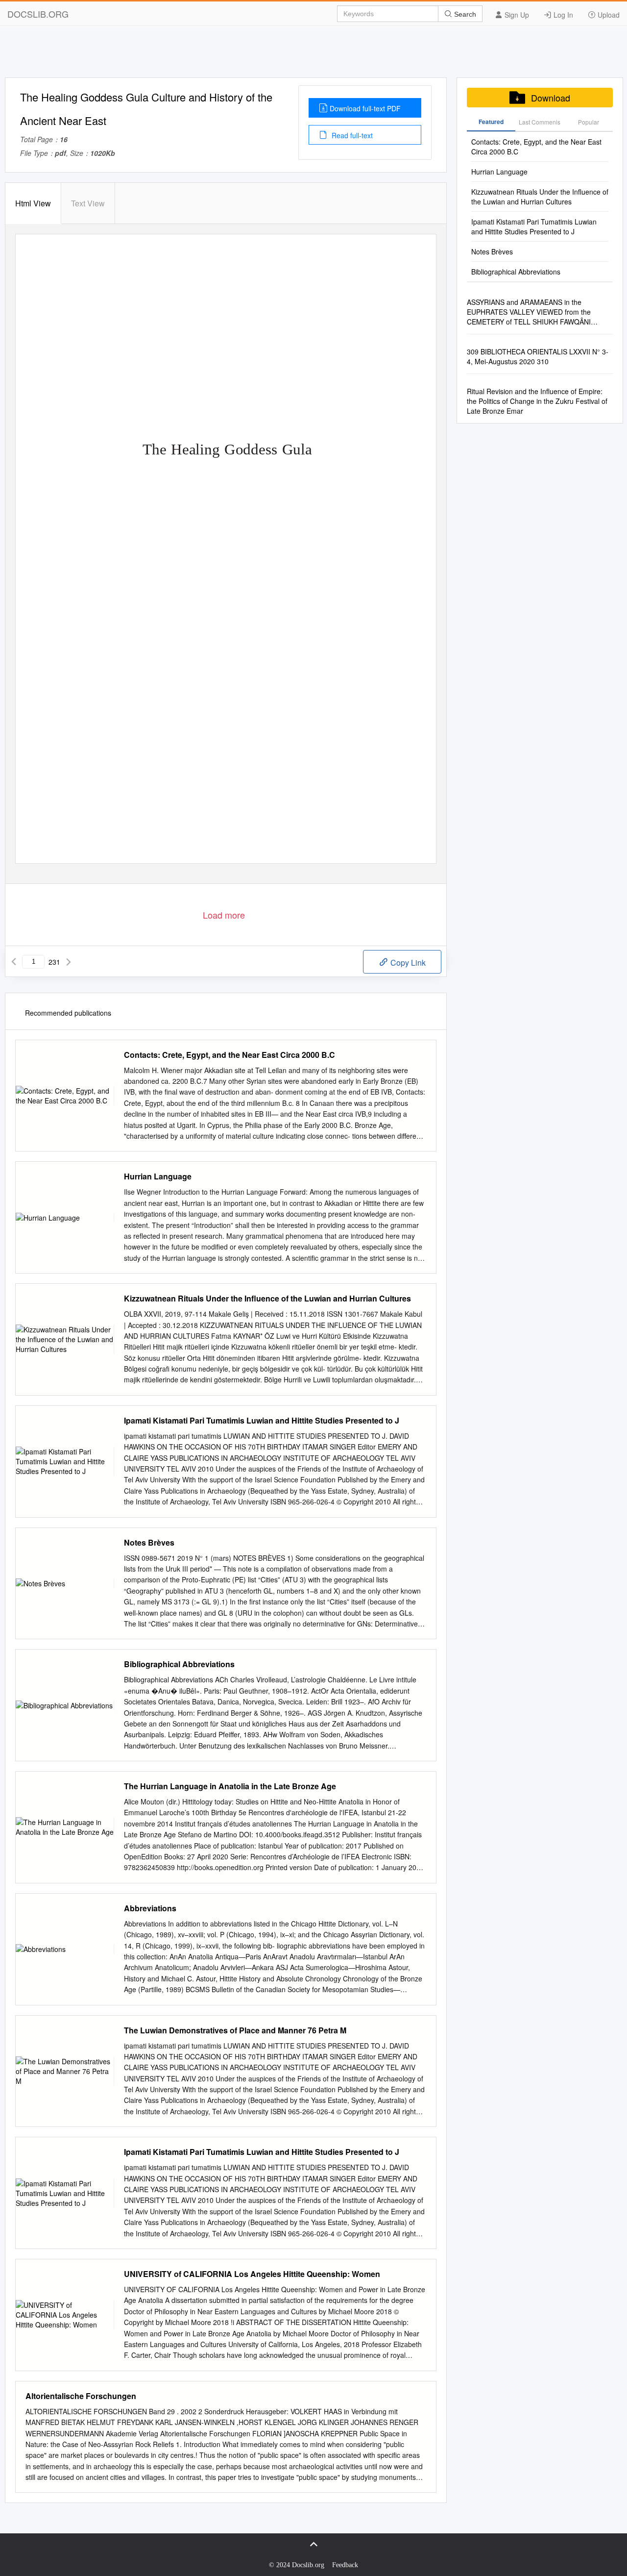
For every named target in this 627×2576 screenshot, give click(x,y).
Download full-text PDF (365, 108)
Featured (491, 122)
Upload (608, 15)
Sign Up (516, 15)
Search (464, 14)
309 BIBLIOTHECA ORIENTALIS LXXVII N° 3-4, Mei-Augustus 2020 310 (538, 356)
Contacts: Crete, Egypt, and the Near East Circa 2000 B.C (229, 1055)
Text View (88, 203)
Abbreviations (150, 1908)
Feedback (345, 2565)
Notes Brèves (149, 1543)
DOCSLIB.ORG (38, 14)
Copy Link (407, 963)
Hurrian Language (158, 1176)
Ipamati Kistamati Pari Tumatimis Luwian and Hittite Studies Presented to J (262, 1421)
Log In (562, 15)
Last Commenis (540, 122)
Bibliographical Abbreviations (179, 1664)
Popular (589, 122)
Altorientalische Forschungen (81, 2396)
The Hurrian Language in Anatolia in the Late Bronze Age (230, 1786)
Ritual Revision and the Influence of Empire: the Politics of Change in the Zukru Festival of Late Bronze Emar (537, 401)
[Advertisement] (313, 55)
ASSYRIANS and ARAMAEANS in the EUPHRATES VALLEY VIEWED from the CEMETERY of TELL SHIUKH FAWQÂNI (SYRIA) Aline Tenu (529, 312)
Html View (33, 203)
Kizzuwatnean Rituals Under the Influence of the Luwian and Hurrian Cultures (267, 1299)
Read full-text (351, 135)
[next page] (69, 962)
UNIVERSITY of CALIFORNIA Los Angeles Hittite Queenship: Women (252, 2274)
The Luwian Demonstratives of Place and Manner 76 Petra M (235, 2030)
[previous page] (14, 962)
